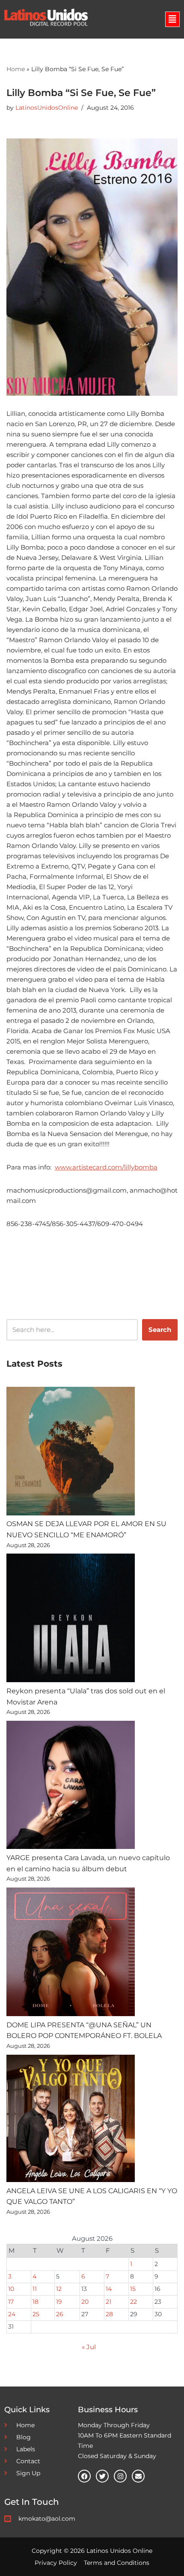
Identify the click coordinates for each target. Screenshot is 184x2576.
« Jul (89, 2347)
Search (160, 1330)
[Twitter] (102, 2476)
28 (109, 2314)
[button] (172, 19)
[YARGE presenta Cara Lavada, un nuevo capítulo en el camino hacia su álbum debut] (71, 1787)
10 (11, 2289)
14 (109, 2289)
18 (36, 2302)
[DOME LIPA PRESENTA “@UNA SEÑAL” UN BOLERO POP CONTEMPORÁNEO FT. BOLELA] (71, 1954)
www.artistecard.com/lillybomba (106, 1167)
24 (12, 2314)
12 (59, 2289)
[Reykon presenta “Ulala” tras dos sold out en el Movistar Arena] (71, 1620)
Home (16, 69)
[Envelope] (138, 2476)
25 (36, 2314)
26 (60, 2314)
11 (35, 2289)
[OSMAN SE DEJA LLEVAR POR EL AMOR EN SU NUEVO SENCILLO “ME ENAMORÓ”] (71, 1453)
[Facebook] (84, 2476)
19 (59, 2302)
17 (11, 2302)
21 (108, 2302)
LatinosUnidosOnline (47, 108)
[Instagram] (120, 2476)
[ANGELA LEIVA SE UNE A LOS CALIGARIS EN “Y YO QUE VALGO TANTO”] (71, 2120)
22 (134, 2302)
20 (85, 2302)
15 (133, 2289)
